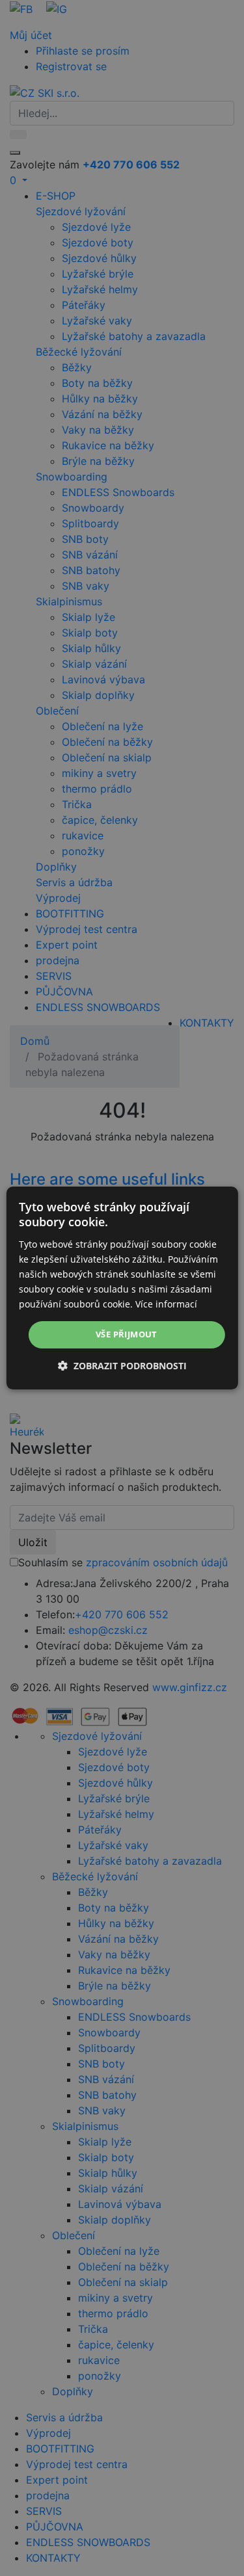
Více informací (166, 1304)
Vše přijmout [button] (127, 1334)
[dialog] (122, 1288)
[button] (122, 1366)
